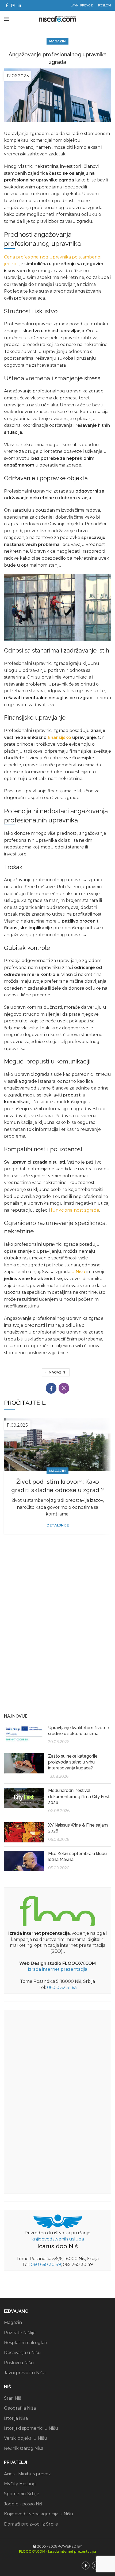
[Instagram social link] (13, 5)
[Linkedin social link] (19, 5)
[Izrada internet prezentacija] (57, 1910)
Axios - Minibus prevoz (27, 2474)
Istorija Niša (16, 2418)
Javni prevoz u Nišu (25, 2373)
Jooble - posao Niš (23, 2504)
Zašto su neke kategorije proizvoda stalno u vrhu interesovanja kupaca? (73, 1762)
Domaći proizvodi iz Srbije (31, 2524)
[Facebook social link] (7, 5)
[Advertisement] (57, 1639)
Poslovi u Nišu (19, 2363)
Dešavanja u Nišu (22, 2353)
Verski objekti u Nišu (26, 2438)
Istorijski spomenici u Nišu (31, 2428)
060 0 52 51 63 (62, 1987)
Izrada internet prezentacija (57, 1969)
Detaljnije (58, 1525)
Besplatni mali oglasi (26, 2343)
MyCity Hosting (20, 2484)
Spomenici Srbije (22, 2494)
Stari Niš (13, 2398)
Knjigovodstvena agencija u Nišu (39, 2514)
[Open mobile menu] (7, 19)
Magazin (57, 41)
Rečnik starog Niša (24, 2448)
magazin (57, 1372)
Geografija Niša (20, 2408)
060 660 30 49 (46, 2265)
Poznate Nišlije (20, 2333)
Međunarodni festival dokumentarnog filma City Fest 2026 (79, 1797)
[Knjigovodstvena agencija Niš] (58, 2221)
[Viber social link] (64, 1388)
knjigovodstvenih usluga (58, 2239)
